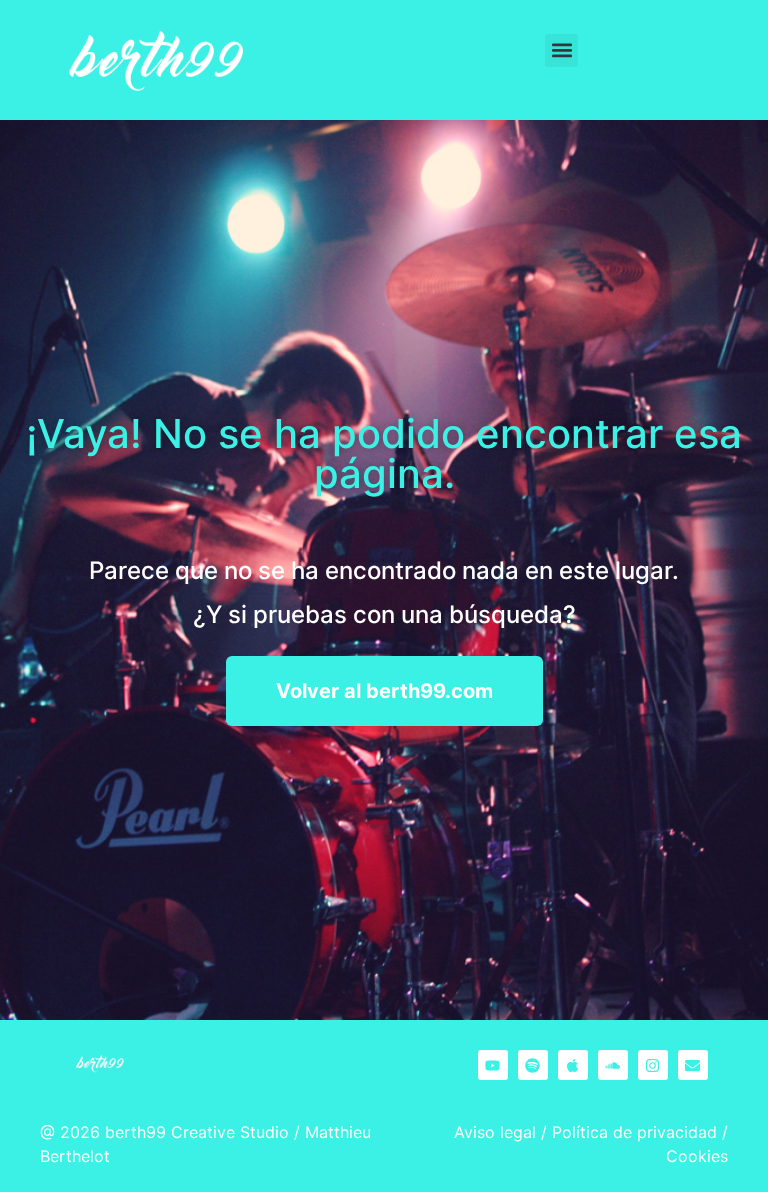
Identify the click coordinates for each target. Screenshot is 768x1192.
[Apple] (573, 1065)
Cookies (697, 1156)
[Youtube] (493, 1065)
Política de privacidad (634, 1132)
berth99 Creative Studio (197, 1132)
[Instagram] (653, 1065)
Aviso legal (495, 1132)
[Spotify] (533, 1065)
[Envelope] (693, 1065)
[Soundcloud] (613, 1065)
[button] (561, 50)
